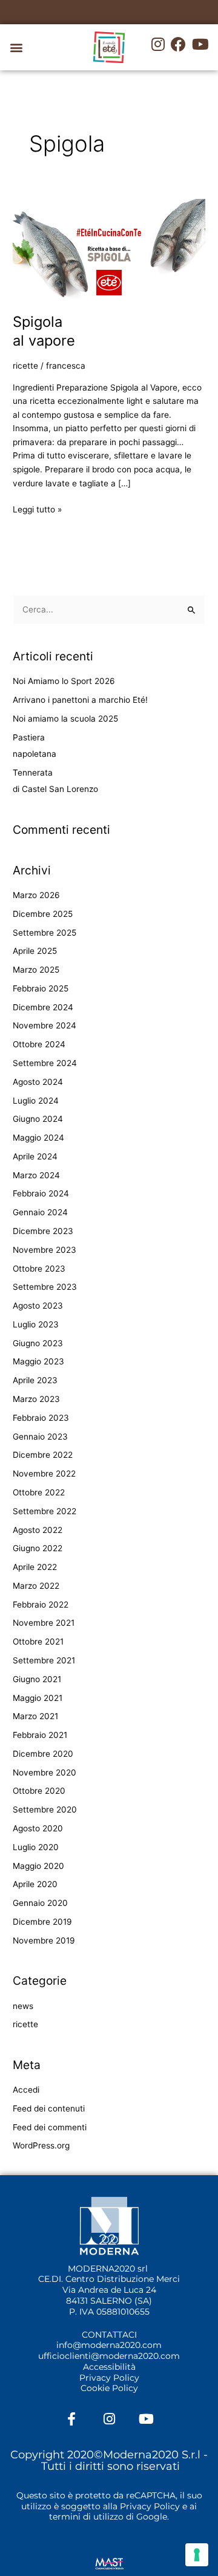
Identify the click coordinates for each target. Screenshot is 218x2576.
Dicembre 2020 (43, 1754)
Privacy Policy (109, 2378)
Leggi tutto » (37, 508)
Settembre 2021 (44, 1660)
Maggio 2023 (38, 1361)
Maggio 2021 (38, 1698)
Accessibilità (109, 2367)
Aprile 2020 (35, 1884)
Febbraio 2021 (40, 1735)
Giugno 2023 (38, 1343)
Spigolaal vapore (44, 331)
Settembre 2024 (45, 1063)
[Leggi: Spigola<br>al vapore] (109, 249)
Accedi (26, 2090)
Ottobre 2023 (39, 1269)
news (23, 2006)
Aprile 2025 (35, 951)
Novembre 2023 (45, 1250)
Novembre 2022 (44, 1474)
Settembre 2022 (45, 1511)
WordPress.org (41, 2145)
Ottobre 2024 (39, 1044)
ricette (25, 366)
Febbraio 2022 (41, 1605)
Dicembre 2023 (43, 1231)
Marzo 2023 (36, 1399)
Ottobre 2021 (38, 1642)
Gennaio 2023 (40, 1437)
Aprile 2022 (35, 1567)
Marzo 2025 (36, 970)
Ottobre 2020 (39, 1791)
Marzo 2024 (36, 1175)
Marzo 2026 (36, 895)
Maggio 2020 (38, 1866)
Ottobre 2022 (39, 1492)
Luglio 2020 (36, 1847)
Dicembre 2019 (42, 1922)
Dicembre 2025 (43, 914)
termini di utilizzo (86, 2517)
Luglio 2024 (36, 1101)
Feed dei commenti (50, 2127)
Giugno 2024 (38, 1119)
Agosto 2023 (38, 1306)
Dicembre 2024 (43, 1007)
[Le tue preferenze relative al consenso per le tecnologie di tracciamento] (197, 2555)
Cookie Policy (109, 2388)
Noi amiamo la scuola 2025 (65, 719)
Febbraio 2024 (41, 1193)
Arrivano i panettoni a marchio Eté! (80, 700)
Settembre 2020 (45, 1810)
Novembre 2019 (44, 1940)
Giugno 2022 (38, 1548)
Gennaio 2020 (40, 1903)
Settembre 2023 (45, 1287)
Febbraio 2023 (41, 1418)
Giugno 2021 (37, 1679)
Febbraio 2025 (41, 988)
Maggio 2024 (38, 1138)
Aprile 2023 (35, 1380)
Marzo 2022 (36, 1586)
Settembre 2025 (45, 933)
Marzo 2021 (35, 1716)
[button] (16, 48)
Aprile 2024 (35, 1156)
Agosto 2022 (38, 1530)
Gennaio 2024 (40, 1212)
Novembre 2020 (45, 1773)
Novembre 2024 (45, 1025)
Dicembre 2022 (43, 1455)
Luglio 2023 (36, 1324)
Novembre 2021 (44, 1623)
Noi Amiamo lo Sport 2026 (64, 681)
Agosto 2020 (38, 1828)
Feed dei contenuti (49, 2108)
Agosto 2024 (38, 1082)
